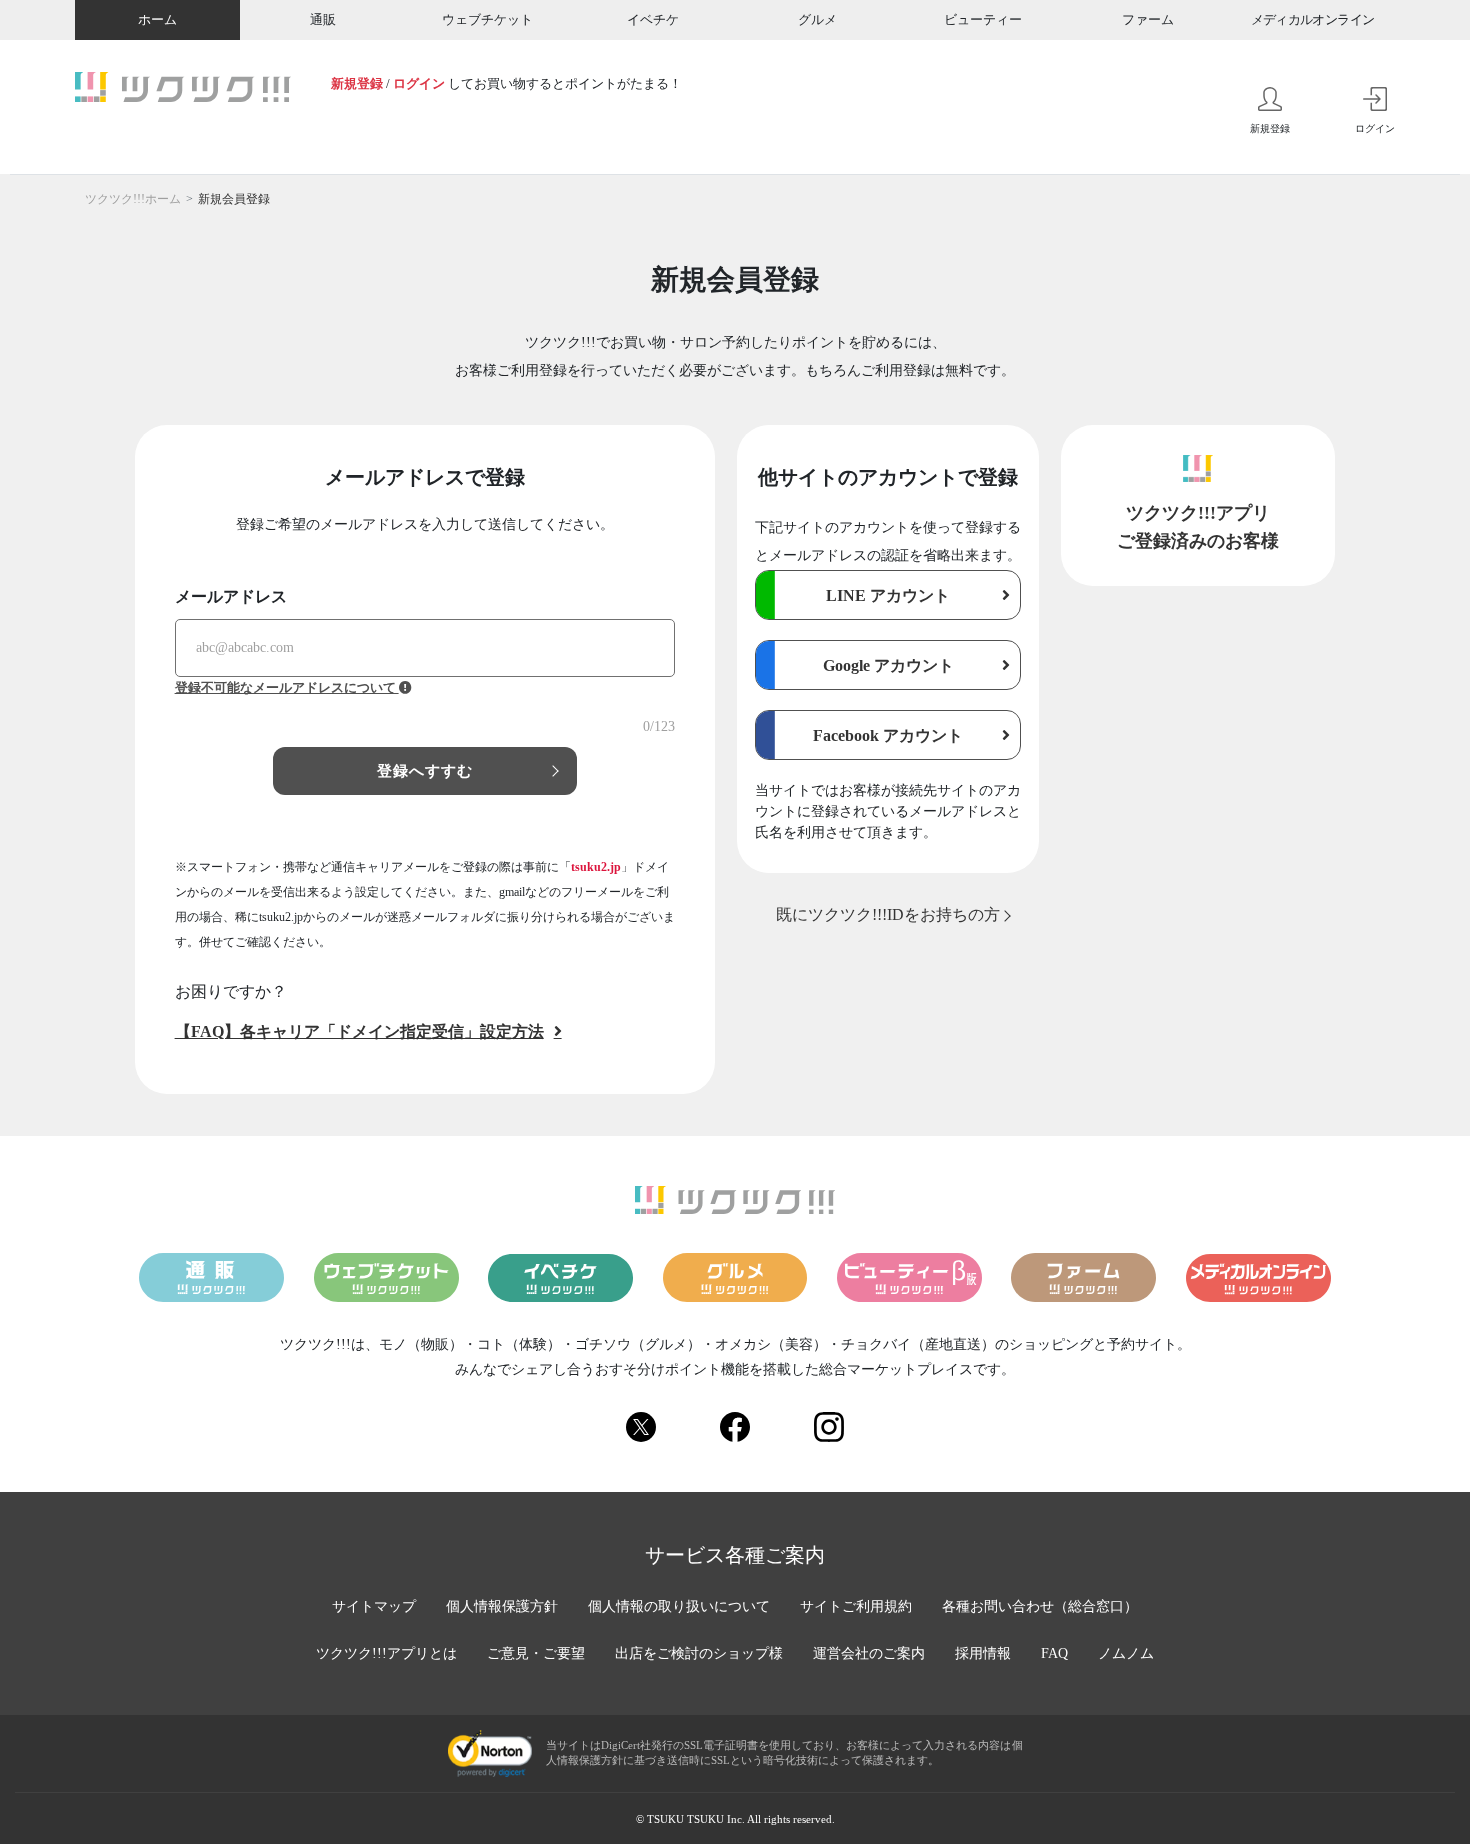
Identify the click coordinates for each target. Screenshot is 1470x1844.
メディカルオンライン (1313, 19)
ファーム (1148, 19)
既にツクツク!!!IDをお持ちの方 (888, 914)
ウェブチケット (487, 19)
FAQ (1054, 1653)
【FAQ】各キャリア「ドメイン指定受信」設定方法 (359, 1031)
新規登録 (357, 83)
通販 (323, 19)
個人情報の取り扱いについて (679, 1606)
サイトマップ (374, 1606)
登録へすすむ (425, 771)
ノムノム (1126, 1653)
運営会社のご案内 (869, 1653)
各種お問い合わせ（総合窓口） (1040, 1606)
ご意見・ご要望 (536, 1653)
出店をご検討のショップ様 (699, 1653)
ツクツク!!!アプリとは (386, 1653)
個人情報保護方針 (502, 1606)
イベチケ (653, 19)
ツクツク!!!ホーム (133, 199)
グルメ (817, 19)
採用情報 (983, 1653)
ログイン (419, 83)
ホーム (157, 19)
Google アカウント (888, 665)
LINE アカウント (888, 595)
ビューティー (983, 19)
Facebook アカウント (888, 735)
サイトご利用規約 (856, 1606)
